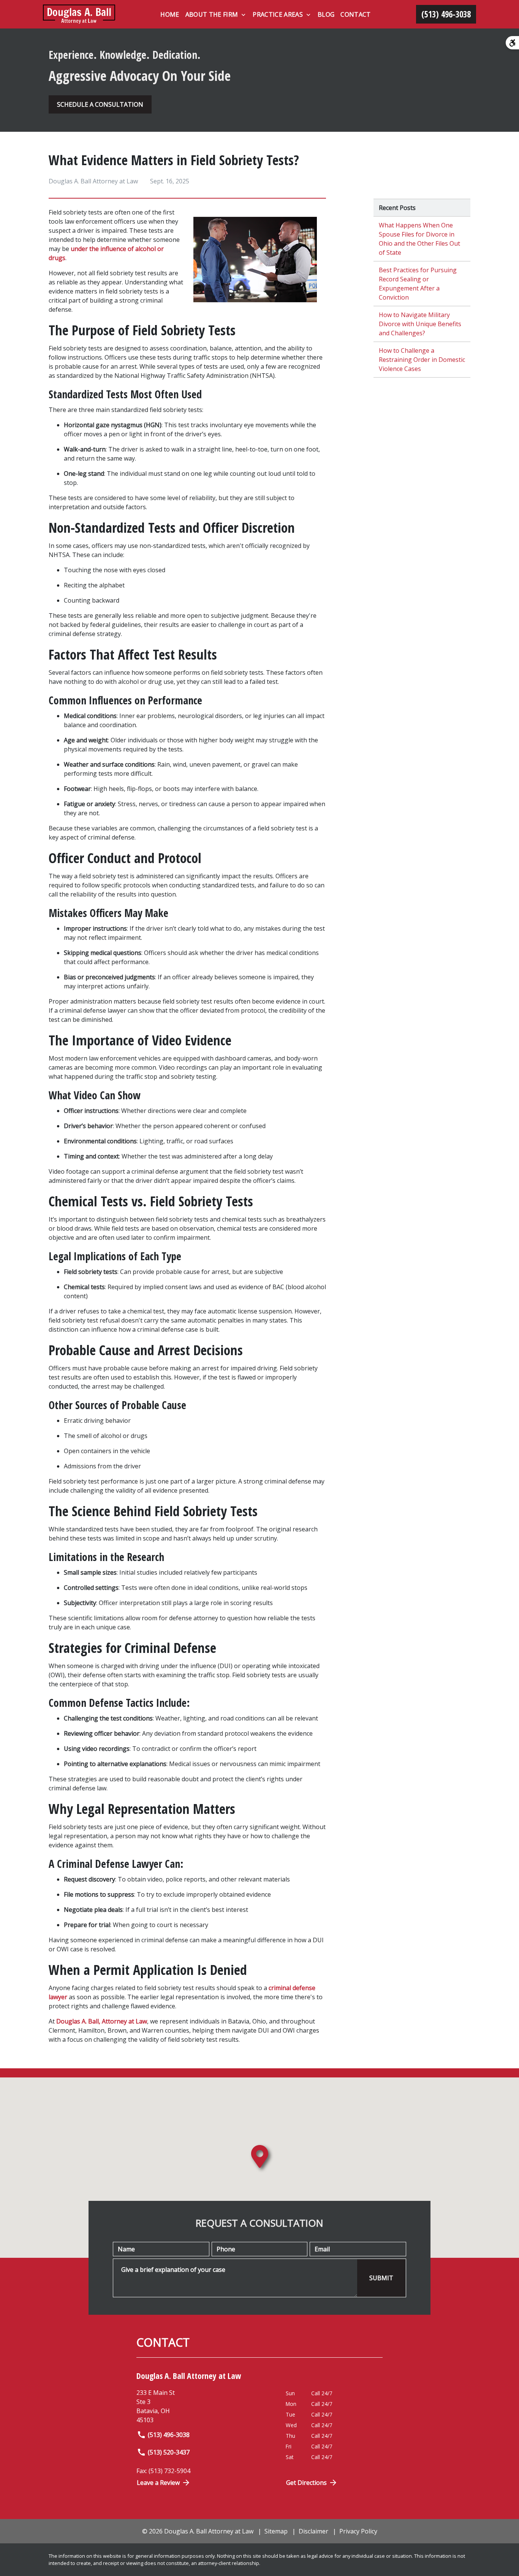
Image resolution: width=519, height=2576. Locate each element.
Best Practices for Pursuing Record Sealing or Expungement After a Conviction (418, 284)
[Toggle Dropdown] (243, 15)
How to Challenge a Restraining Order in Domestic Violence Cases (422, 360)
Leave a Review (158, 2483)
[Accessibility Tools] (512, 43)
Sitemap (276, 2531)
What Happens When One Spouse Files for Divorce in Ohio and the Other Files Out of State (419, 239)
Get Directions (306, 2483)
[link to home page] (79, 14)
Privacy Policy (358, 2531)
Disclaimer (313, 2531)
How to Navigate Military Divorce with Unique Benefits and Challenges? (420, 324)
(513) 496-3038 (169, 2435)
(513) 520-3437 (169, 2452)
